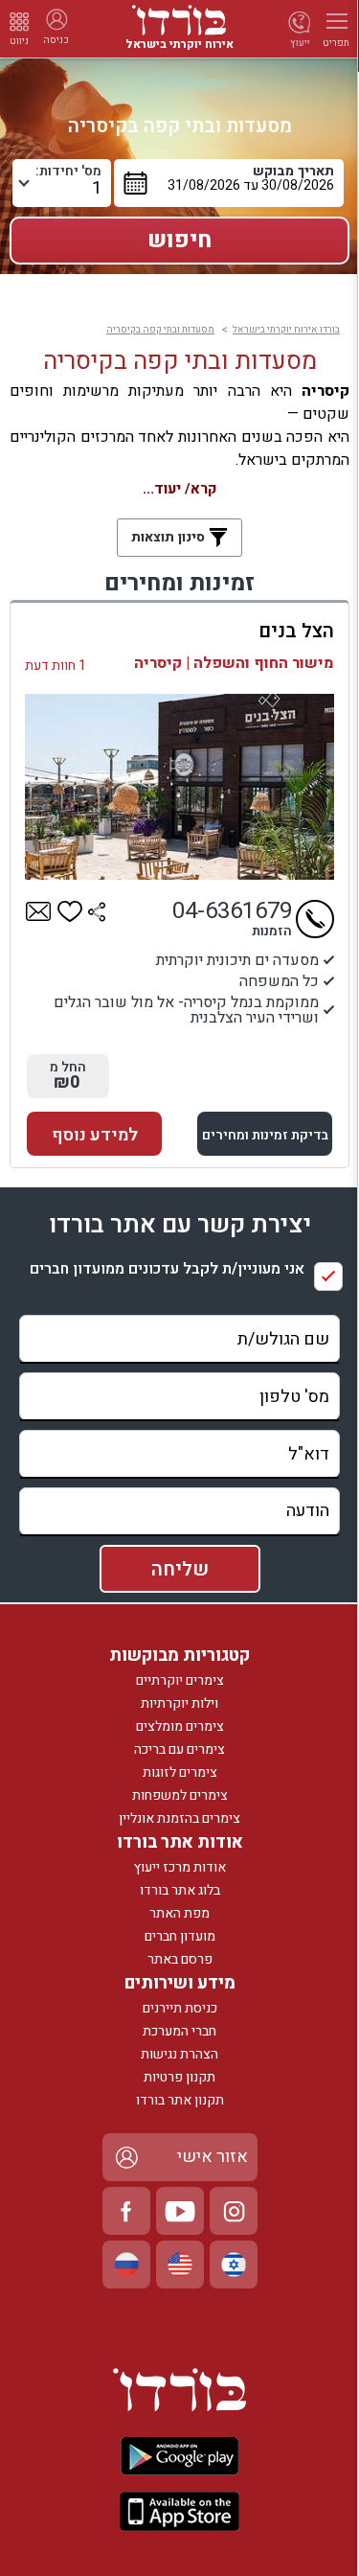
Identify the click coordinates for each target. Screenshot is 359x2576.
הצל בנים (296, 631)
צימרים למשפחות (180, 1795)
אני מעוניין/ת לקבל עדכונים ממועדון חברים (167, 1269)
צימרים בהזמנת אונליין (179, 1818)
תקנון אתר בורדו (180, 2100)
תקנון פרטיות (179, 2077)
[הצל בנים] (179, 787)
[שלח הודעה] (39, 911)
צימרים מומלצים (180, 1726)
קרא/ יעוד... (179, 489)
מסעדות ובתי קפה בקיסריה (160, 330)
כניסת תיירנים (180, 2008)
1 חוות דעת (56, 666)
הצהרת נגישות (179, 2054)
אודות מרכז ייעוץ (180, 1867)
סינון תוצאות (170, 537)
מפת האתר (179, 1913)
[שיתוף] (97, 911)
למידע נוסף (95, 1135)
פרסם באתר (180, 1959)
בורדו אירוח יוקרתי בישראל (286, 330)
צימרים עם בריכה (179, 1749)
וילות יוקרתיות (179, 1703)
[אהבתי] (70, 911)
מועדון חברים (180, 1936)
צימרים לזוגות (180, 1772)
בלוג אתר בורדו (180, 1890)
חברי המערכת (179, 2031)
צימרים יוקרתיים (180, 1680)
